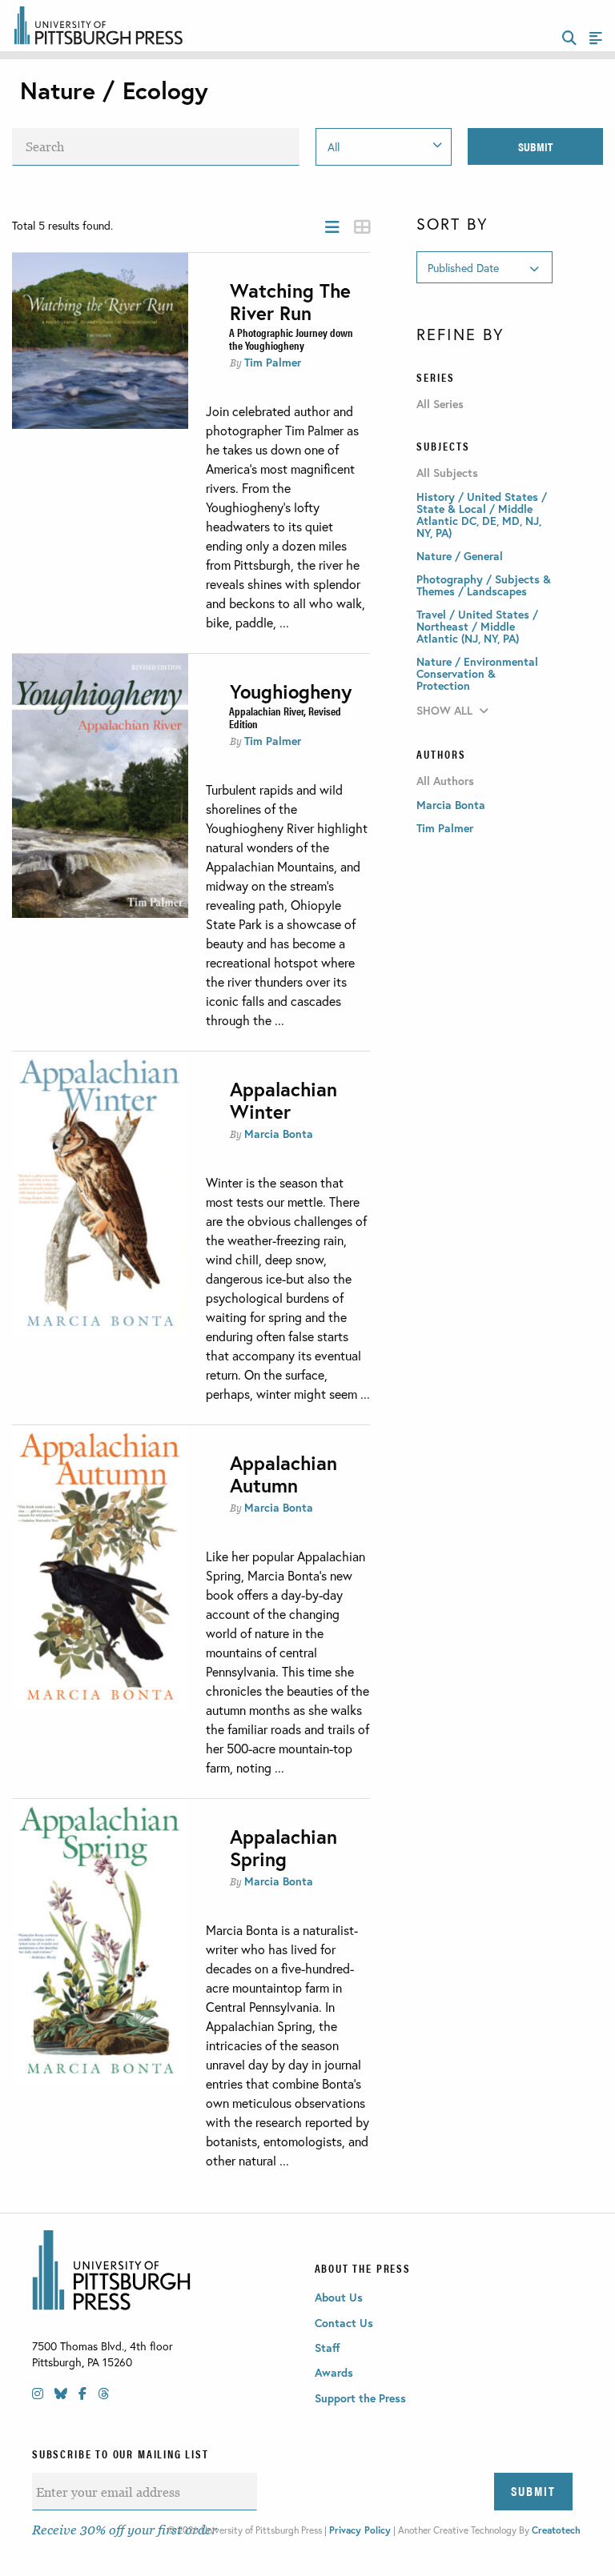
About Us (339, 2297)
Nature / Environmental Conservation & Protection (477, 673)
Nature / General (460, 556)
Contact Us (344, 2323)
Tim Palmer (273, 362)
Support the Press (360, 2398)
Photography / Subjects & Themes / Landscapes (484, 585)
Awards (334, 2372)
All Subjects (447, 473)
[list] (332, 227)
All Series (440, 404)
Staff (328, 2348)
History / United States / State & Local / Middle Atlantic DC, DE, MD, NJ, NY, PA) (482, 515)
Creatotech (556, 2530)
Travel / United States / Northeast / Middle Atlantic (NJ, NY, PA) (477, 626)
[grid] (362, 227)
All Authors (445, 781)
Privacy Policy (360, 2530)
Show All (444, 710)
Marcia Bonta (279, 1134)
